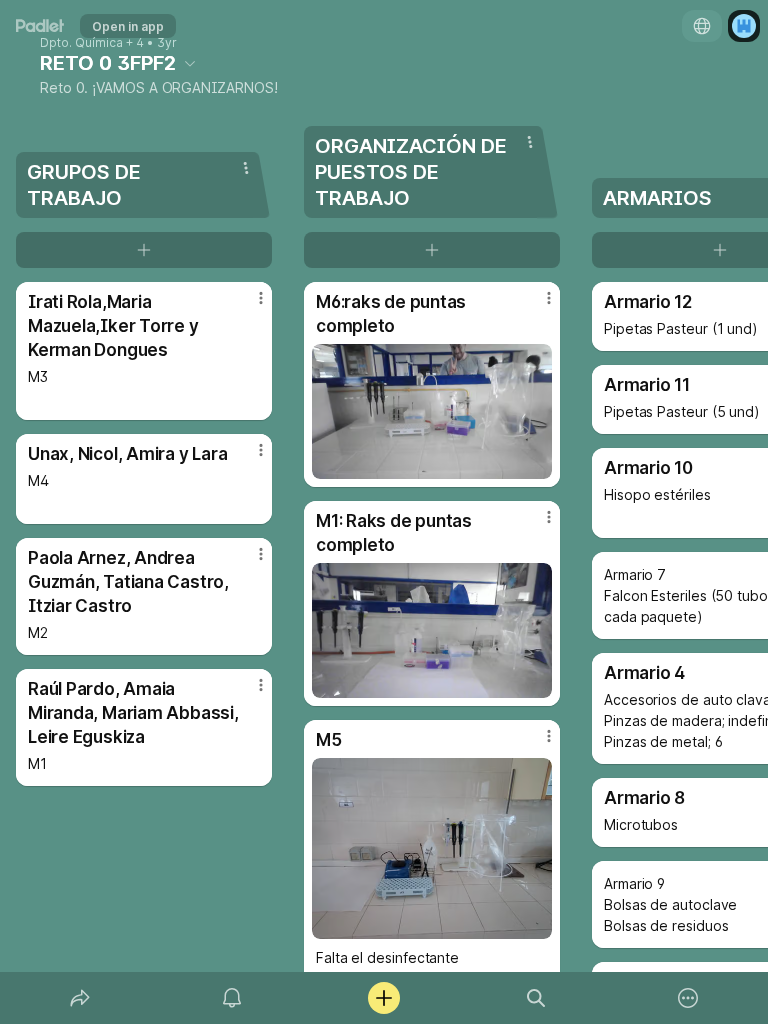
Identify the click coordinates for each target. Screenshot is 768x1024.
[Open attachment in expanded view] (432, 411)
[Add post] (384, 998)
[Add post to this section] (144, 250)
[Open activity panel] (232, 998)
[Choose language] (702, 26)
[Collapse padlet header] (190, 63)
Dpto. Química (81, 43)
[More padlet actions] (688, 998)
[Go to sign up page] (744, 26)
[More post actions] (248, 306)
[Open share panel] (80, 998)
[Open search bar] (536, 998)
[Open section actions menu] (246, 168)
